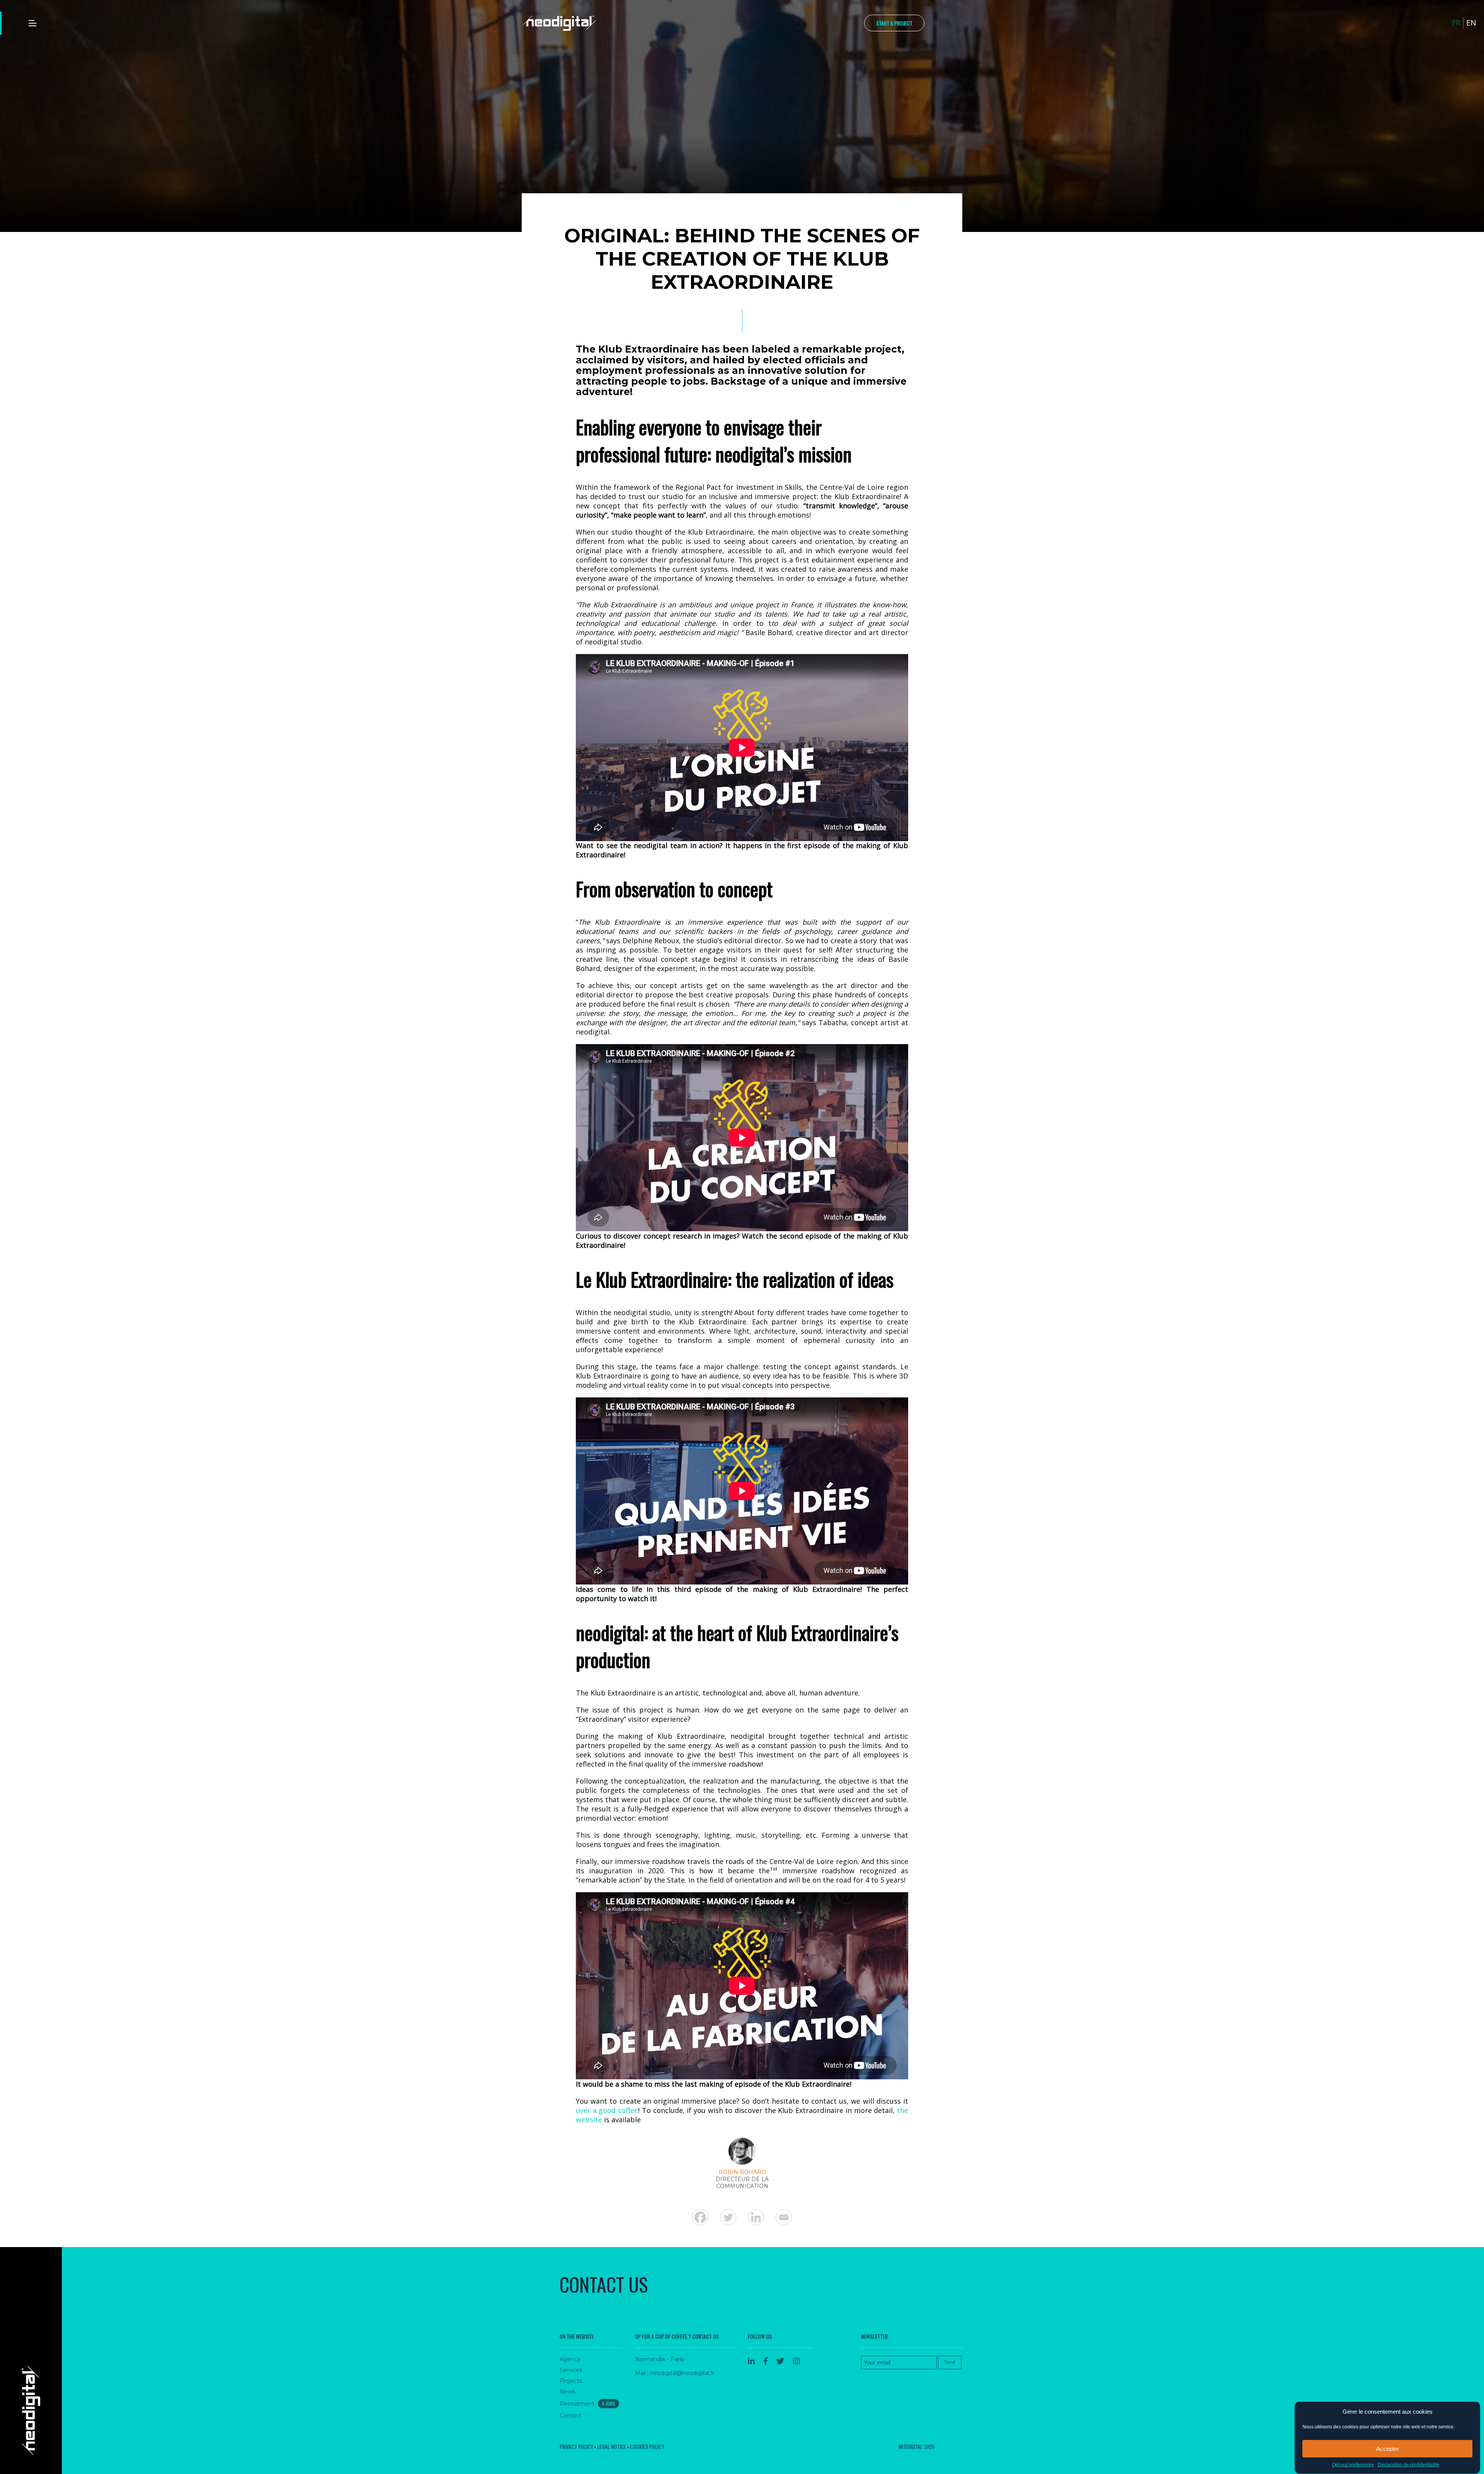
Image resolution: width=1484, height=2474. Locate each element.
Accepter (1388, 2449)
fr (1456, 23)
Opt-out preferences (1353, 2465)
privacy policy (576, 2446)
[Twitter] (728, 2217)
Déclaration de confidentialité (1408, 2465)
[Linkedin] (756, 2217)
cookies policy (647, 2446)
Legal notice (612, 2446)
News (567, 2392)
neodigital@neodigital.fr (682, 2373)
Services (571, 2370)
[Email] (784, 2217)
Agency (570, 2359)
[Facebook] (700, 2217)
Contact (570, 2416)
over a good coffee (607, 2110)
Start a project (894, 23)
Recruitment (587, 2404)
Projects (571, 2381)
